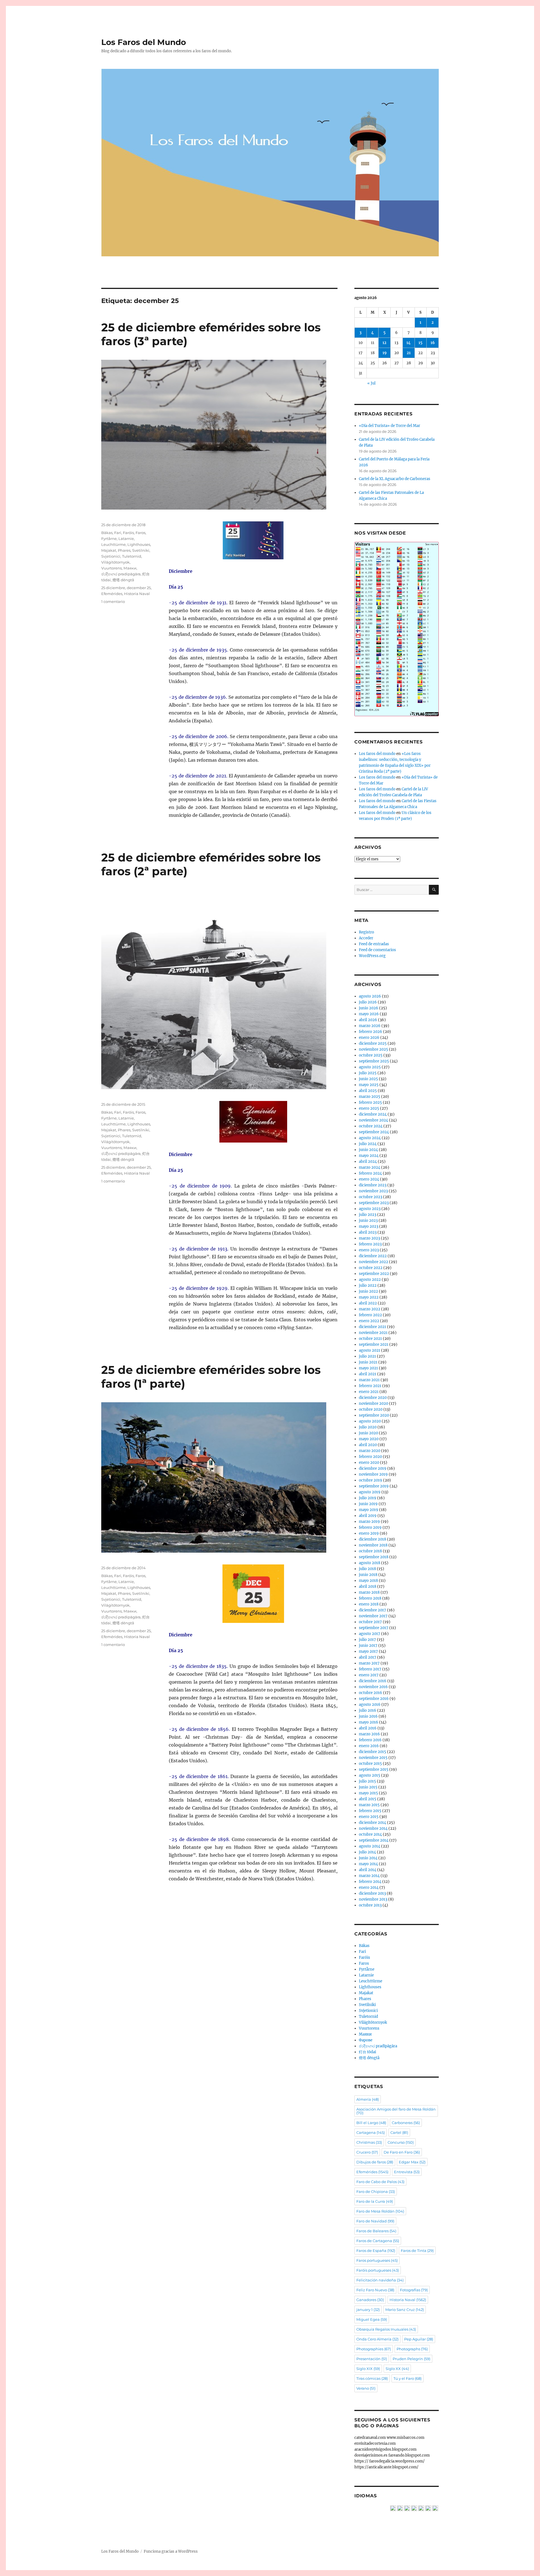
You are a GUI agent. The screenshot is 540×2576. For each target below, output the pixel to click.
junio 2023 (368, 1221)
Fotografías (414, 2290)
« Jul (371, 383)
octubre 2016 (371, 1693)
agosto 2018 (370, 1563)
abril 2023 (368, 1232)
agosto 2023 (370, 1209)
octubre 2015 (370, 1764)
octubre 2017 (370, 1622)
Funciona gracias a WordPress (171, 2551)
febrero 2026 (371, 1032)
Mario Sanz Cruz (405, 2310)
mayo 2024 (369, 1156)
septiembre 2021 (374, 1344)
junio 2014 (368, 1858)
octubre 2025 (371, 1055)
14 (409, 343)
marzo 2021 (369, 1380)
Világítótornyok (115, 562)
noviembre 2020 (373, 1404)
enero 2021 (369, 1392)
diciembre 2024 (373, 1114)
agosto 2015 (370, 1775)
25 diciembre (113, 588)
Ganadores (370, 2300)
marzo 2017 (369, 1663)
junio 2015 (368, 1787)
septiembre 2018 (374, 1557)
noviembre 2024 (373, 1120)
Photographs (412, 2349)
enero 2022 (369, 1321)
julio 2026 (368, 1002)
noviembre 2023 (373, 1191)
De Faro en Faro (402, 2152)
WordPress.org (372, 956)
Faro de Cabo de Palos (380, 2182)
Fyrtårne (109, 539)
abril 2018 (368, 1586)
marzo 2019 (369, 1522)
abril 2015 (368, 1799)
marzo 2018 (369, 1592)
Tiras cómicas (372, 2378)
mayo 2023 (369, 1226)
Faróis (128, 533)
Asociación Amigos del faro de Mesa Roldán (396, 2111)
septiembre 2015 (374, 1769)
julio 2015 (367, 1781)
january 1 (368, 2310)
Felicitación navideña (380, 2280)
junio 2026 (369, 1008)
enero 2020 (369, 1463)
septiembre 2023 (374, 1203)
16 (433, 343)
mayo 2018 (368, 1581)
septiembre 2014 (374, 1840)
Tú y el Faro (408, 2378)
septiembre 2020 (374, 1415)
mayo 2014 (368, 1864)
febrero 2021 (370, 1386)
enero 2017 (369, 1675)
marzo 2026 (370, 1026)
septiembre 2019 (374, 1486)
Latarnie (126, 539)
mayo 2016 (369, 1722)
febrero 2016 (370, 1740)
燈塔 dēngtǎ (123, 580)
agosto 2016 (370, 1705)
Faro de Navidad (375, 2221)
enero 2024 (369, 1179)
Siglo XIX (368, 2369)
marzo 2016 (369, 1734)
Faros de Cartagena (378, 2241)
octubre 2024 (371, 1126)
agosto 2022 (370, 1280)
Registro (366, 932)
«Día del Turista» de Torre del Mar (390, 426)
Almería (368, 2099)
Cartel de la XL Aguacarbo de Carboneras (395, 479)
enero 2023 (369, 1250)
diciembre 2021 (373, 1327)
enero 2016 (369, 1746)
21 (409, 353)
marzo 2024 (370, 1167)
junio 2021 (368, 1362)
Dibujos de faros (375, 2162)
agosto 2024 (370, 1138)
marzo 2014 (369, 1876)
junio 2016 (368, 1716)
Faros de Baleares (376, 2231)
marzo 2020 (370, 1451)
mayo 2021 (368, 1368)
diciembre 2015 (373, 1752)
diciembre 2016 (373, 1681)
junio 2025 (368, 1079)
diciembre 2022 (373, 1256)
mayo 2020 (369, 1439)
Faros (140, 533)
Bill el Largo (371, 2123)
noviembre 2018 (373, 1545)
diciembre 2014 (373, 1823)
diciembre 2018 (373, 1539)
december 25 (139, 588)
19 (385, 353)
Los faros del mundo (377, 754)
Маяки (130, 568)
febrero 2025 (370, 1102)
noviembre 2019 (373, 1474)
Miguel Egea (372, 2319)
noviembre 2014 (373, 1828)
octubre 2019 (371, 1480)
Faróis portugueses (378, 2270)
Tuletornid (132, 556)
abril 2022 (368, 1303)
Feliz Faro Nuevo (375, 2290)
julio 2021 (367, 1356)
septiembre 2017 (374, 1628)
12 (384, 343)
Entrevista (407, 2172)
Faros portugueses (377, 2260)
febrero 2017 (370, 1669)
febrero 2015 (370, 1811)
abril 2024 (368, 1162)
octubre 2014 (370, 1834)
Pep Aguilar (419, 2339)
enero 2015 (369, 1817)
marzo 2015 (369, 1805)
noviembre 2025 (373, 1049)
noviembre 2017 (373, 1616)
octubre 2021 (370, 1339)
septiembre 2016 (374, 1699)
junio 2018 (368, 1575)
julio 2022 (368, 1285)
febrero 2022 (370, 1315)
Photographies (374, 2349)
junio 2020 (368, 1433)
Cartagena (371, 2132)
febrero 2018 (370, 1598)
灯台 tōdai (367, 2052)
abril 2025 (368, 1091)
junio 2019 (368, 1504)
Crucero (367, 2152)
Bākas (107, 533)
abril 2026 (368, 1020)
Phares (124, 550)
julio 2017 (367, 1640)
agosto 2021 (370, 1350)
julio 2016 (368, 1710)
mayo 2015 (368, 1793)
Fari (118, 533)
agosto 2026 (370, 996)
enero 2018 (369, 1604)
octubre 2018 (370, 1551)
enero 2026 (369, 1038)
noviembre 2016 (373, 1687)
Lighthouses (139, 544)
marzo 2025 (370, 1097)
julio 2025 (368, 1073)
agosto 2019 (370, 1492)
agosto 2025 (370, 1067)
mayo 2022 (369, 1297)
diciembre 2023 (373, 1185)
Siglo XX (397, 2369)
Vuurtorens (112, 568)
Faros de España (376, 2251)
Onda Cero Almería (377, 2339)
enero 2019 (369, 1533)
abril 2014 (368, 1870)
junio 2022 (368, 1291)
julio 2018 (367, 1569)
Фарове (366, 2040)
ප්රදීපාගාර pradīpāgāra (121, 574)
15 (420, 343)
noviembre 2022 (373, 1262)
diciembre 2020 (373, 1398)
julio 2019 (368, 1498)
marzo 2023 (369, 1238)
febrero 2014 (370, 1882)
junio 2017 (368, 1646)
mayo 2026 (369, 1014)
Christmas (369, 2142)
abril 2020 (368, 1445)
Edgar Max (412, 2162)
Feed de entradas (374, 944)
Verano (366, 2388)
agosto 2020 (370, 1421)
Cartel (399, 2132)
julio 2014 (367, 1852)
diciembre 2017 (373, 1610)
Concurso (401, 2142)
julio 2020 (368, 1427)
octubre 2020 (371, 1409)
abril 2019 (368, 1516)
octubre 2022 (371, 1268)
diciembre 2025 (373, 1043)
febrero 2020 (370, 1457)
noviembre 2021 (373, 1333)
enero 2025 (369, 1108)
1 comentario (113, 601)
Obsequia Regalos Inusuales (386, 2329)
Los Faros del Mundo (144, 42)
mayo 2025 (369, 1085)
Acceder (366, 938)
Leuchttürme (113, 544)
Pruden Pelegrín (411, 2359)
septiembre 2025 (374, 1061)
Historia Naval (137, 594)
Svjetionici (111, 556)
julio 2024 (368, 1144)
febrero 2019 (370, 1527)
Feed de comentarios (377, 950)
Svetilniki (141, 550)
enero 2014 (369, 1888)
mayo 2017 (368, 1651)
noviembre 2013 (373, 1899)
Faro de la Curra (375, 2201)
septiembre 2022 (374, 1274)
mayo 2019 (369, 1510)
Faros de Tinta (417, 2251)
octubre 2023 (371, 1197)
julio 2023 (368, 1215)
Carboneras (406, 2123)
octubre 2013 (370, 1905)
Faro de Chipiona (376, 2191)
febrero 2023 (370, 1244)
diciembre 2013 (372, 1893)
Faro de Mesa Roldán (380, 2211)
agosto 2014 (370, 1846)
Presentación (372, 2359)
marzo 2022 (370, 1309)
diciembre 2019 (373, 1468)
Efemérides (112, 594)
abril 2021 (368, 1374)
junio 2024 (368, 1150)
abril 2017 (368, 1657)
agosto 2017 (370, 1634)
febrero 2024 (370, 1173)
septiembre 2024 (374, 1132)
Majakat (109, 550)
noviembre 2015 (373, 1758)
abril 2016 (368, 1728)
